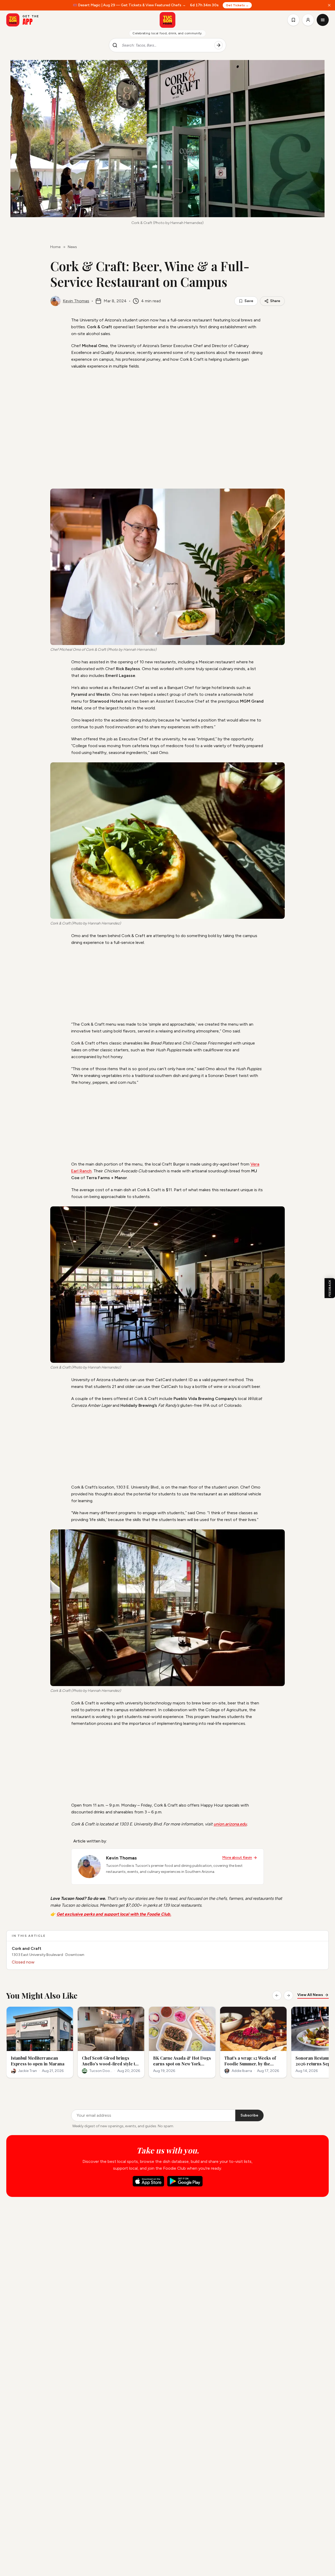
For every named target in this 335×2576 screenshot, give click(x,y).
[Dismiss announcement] (329, 5)
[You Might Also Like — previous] (277, 1995)
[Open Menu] (323, 20)
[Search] (219, 45)
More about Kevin (237, 1858)
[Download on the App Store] (148, 2181)
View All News (310, 1995)
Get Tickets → (237, 5)
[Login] (308, 20)
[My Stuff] (293, 20)
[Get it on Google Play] (185, 2181)
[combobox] (166, 45)
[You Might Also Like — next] (288, 1995)
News (72, 247)
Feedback (330, 1288)
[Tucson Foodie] (167, 20)
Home (55, 247)
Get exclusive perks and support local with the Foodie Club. (114, 1914)
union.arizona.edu (230, 1824)
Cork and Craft (27, 1948)
